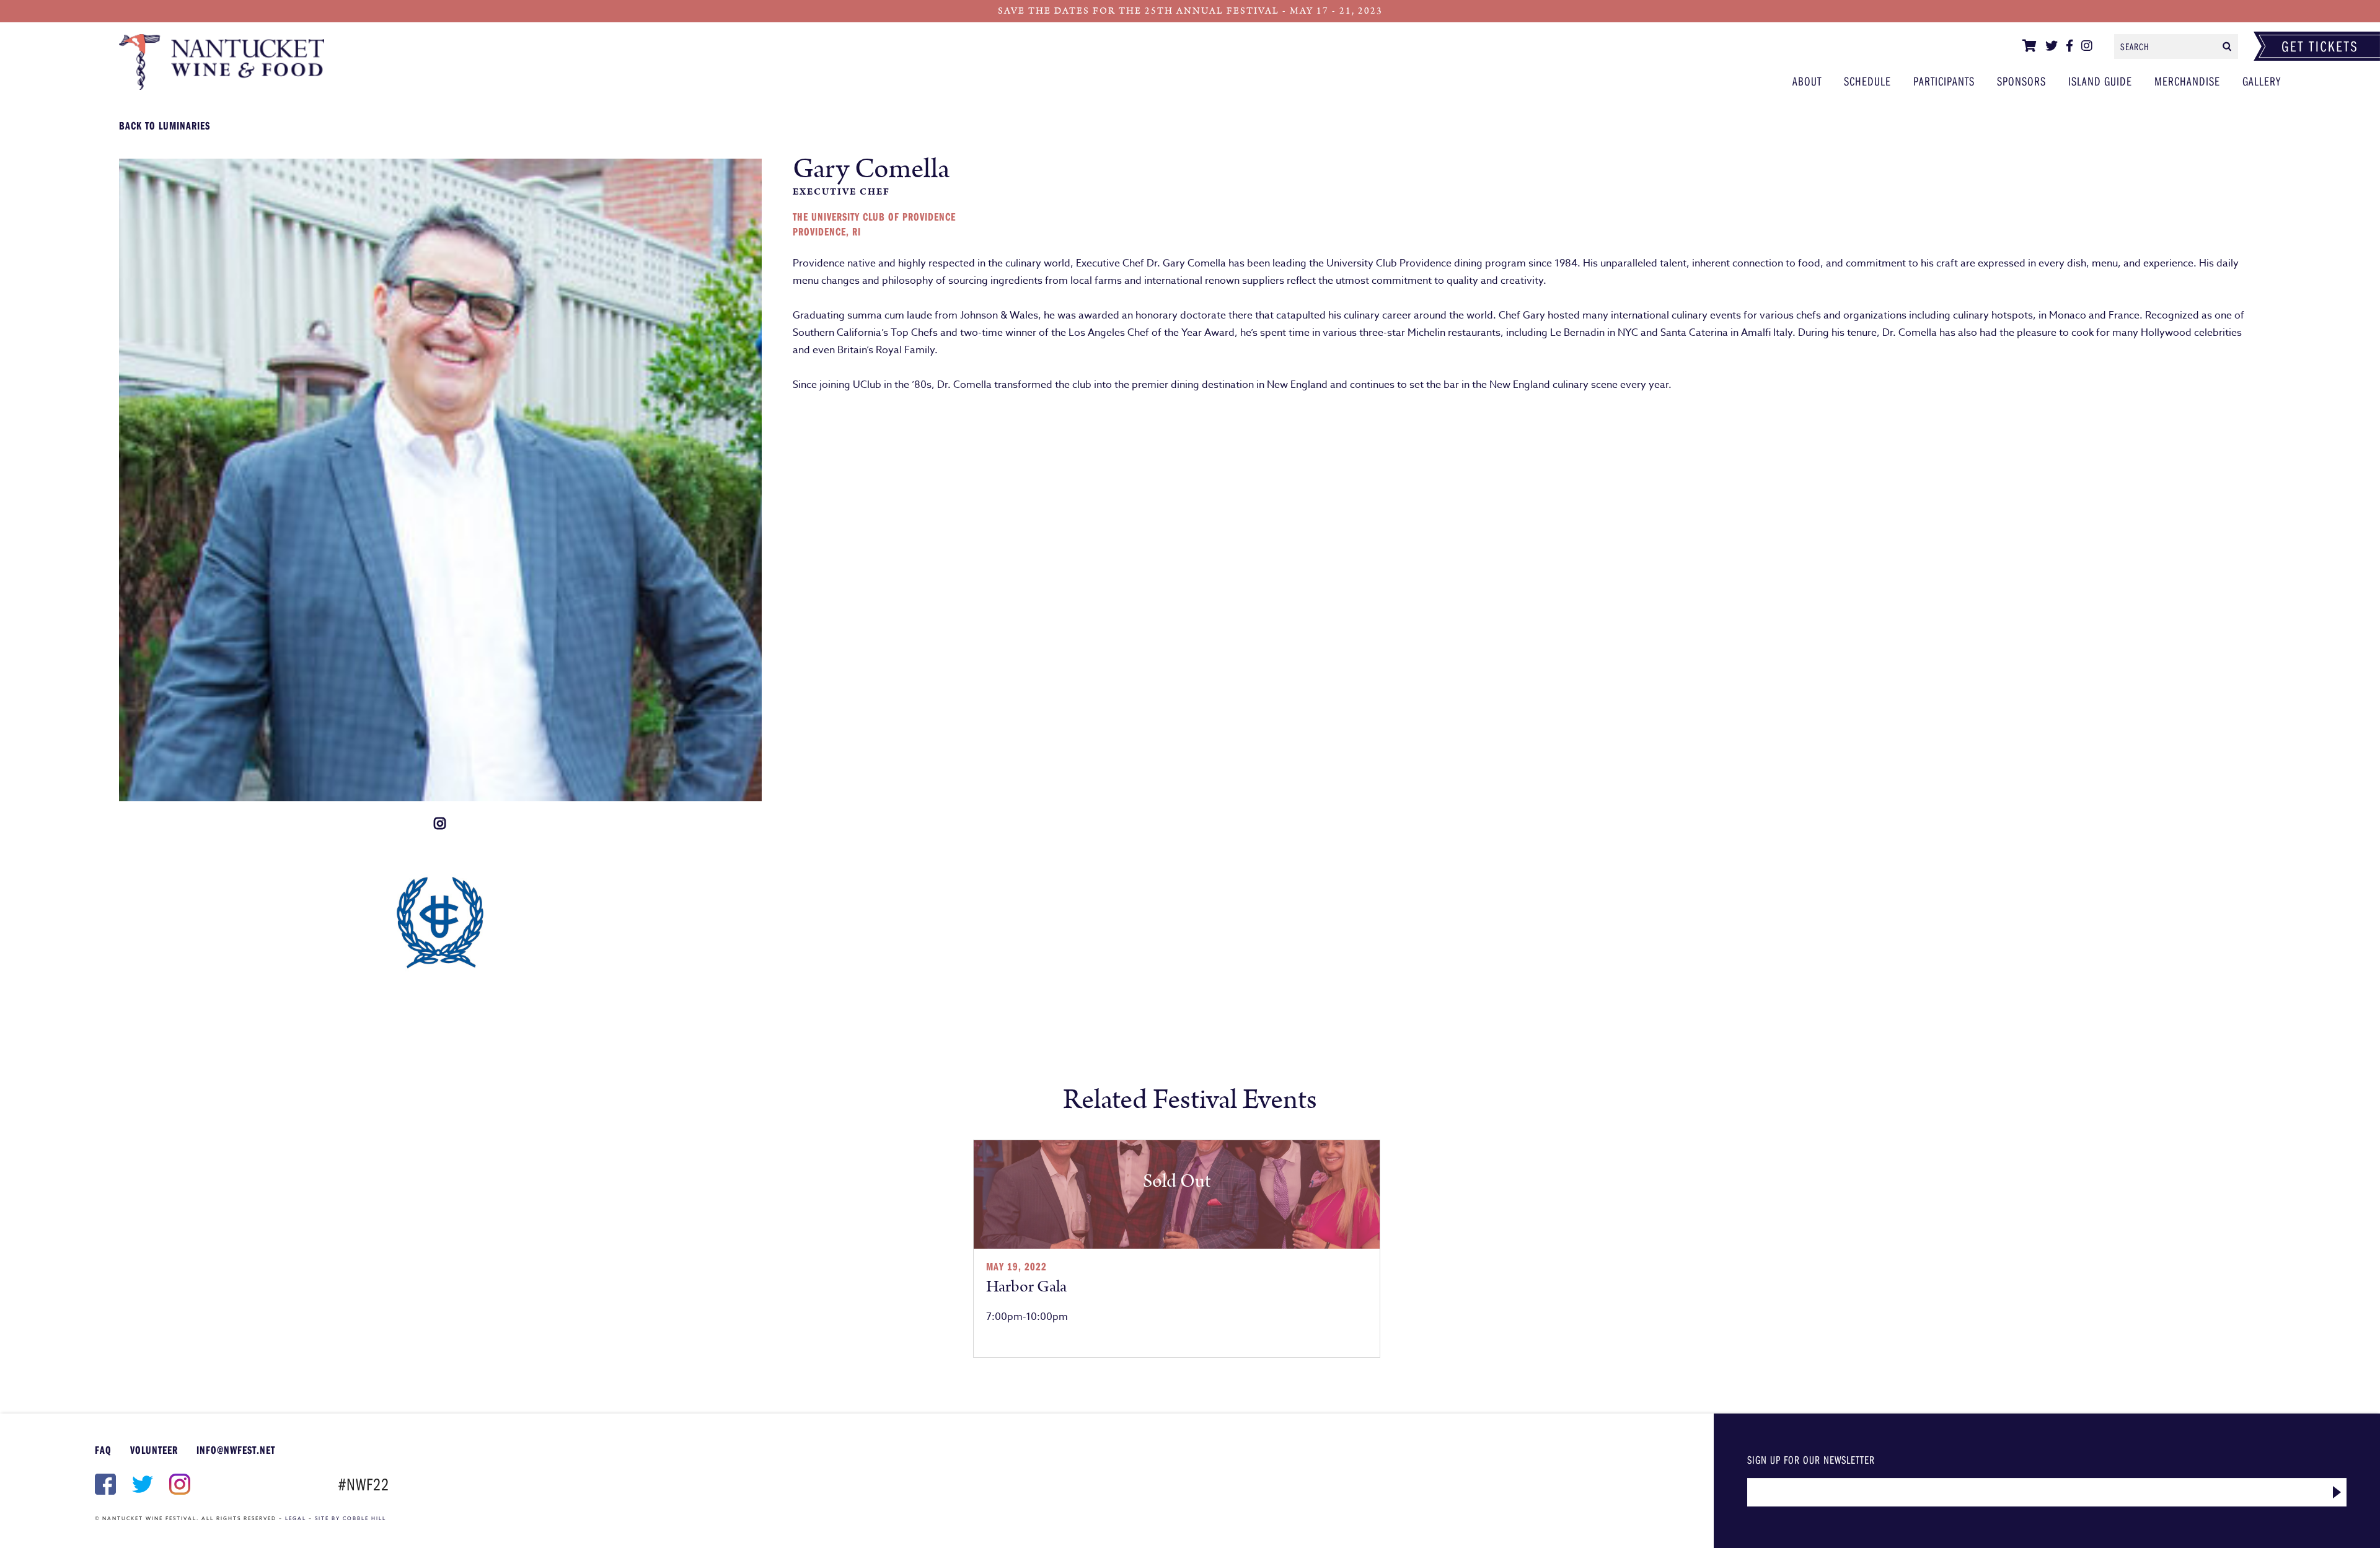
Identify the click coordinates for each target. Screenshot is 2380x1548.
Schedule (1867, 81)
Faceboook (104, 1484)
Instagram (178, 1484)
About (1807, 81)
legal (296, 1518)
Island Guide (2100, 81)
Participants (348, 62)
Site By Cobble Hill (350, 1518)
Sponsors (2021, 81)
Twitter (141, 1484)
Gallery (2262, 81)
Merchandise (2187, 81)
